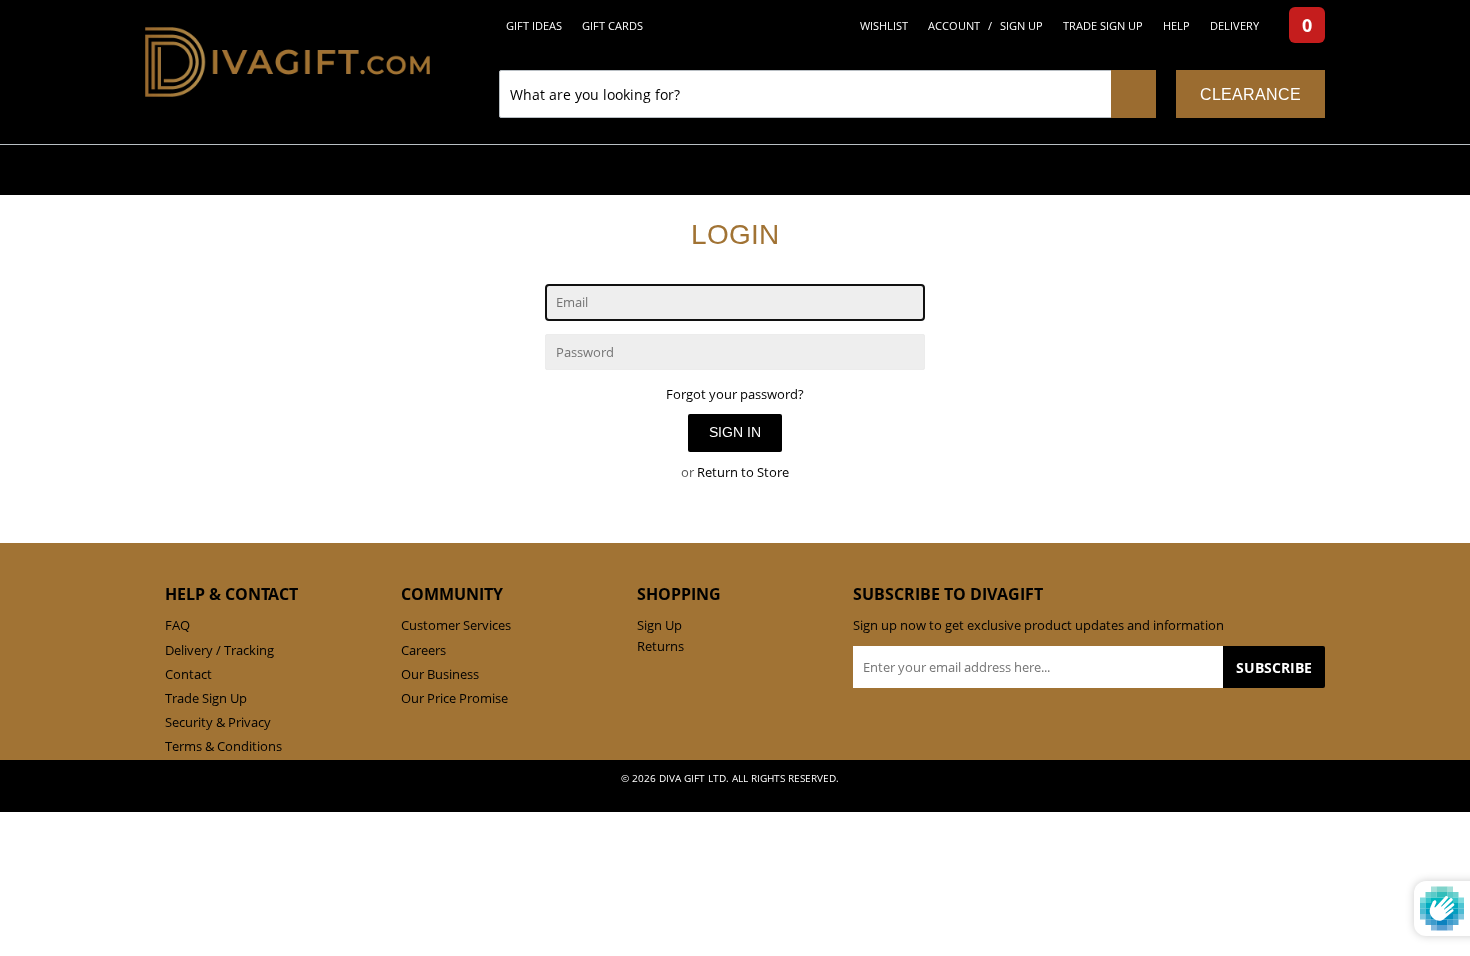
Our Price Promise (454, 698)
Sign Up (1021, 25)
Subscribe (1274, 667)
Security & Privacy (218, 722)
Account (954, 25)
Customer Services (456, 625)
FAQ (177, 625)
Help (1176, 25)
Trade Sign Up (1103, 25)
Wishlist (884, 25)
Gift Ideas (534, 25)
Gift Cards (612, 25)
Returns (660, 646)
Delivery (1234, 25)
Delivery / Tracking (219, 650)
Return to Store (743, 472)
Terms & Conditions (223, 746)
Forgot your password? (735, 394)
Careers (423, 650)
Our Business (440, 674)
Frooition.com (755, 794)
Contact (188, 674)
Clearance (1250, 94)
